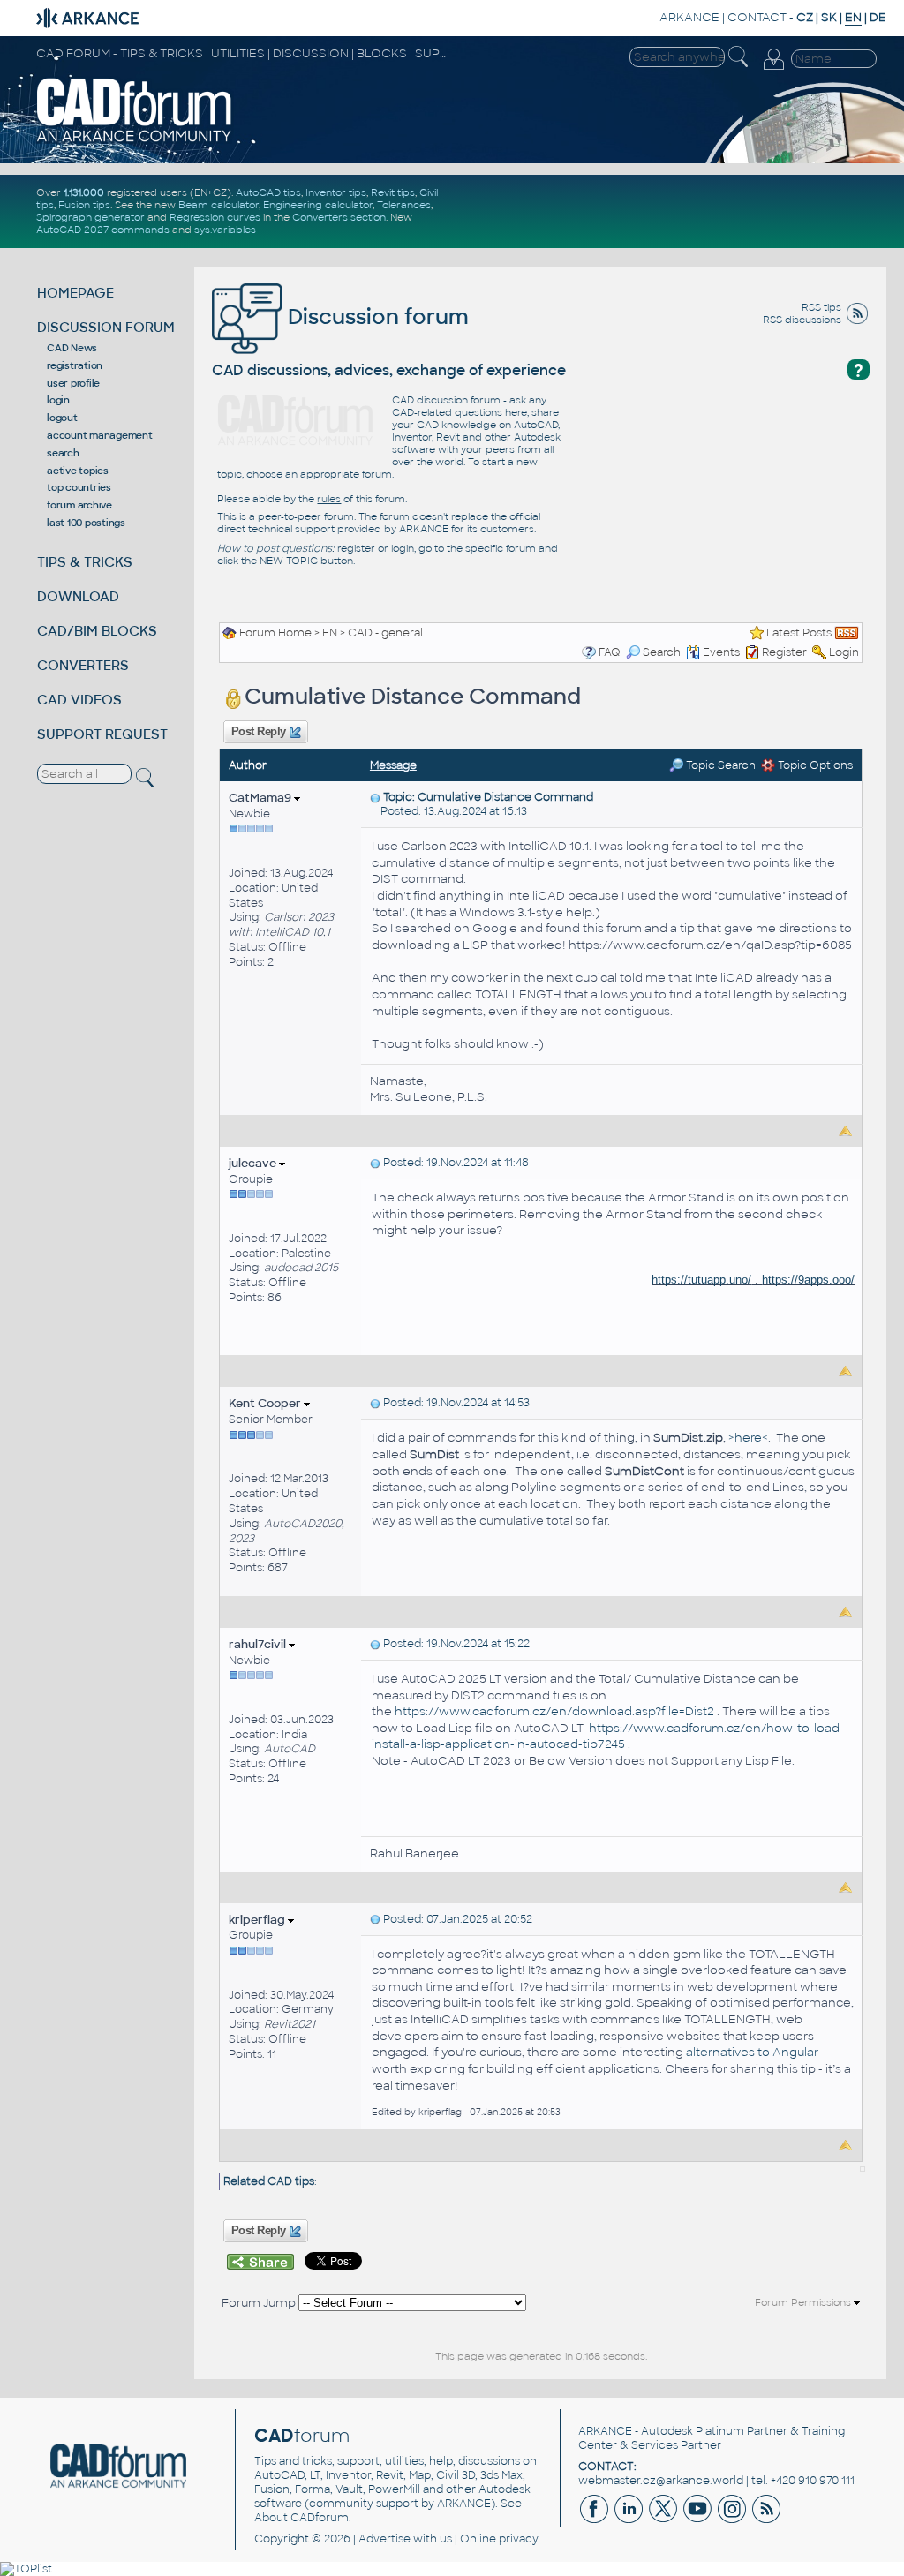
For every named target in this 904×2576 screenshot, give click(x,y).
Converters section (339, 217)
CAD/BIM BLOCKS (97, 631)
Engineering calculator (318, 205)
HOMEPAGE (75, 293)
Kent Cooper (266, 1403)
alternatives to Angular (752, 2052)
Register (784, 652)
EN (330, 633)
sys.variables (225, 230)
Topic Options (814, 765)
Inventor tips (336, 192)
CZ (805, 17)
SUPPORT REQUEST (102, 734)
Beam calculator (218, 205)
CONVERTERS (83, 665)
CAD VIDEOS (79, 700)
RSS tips (821, 307)
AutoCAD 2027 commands (103, 230)
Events (721, 652)
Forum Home (275, 633)
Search (662, 652)
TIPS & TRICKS (85, 562)
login (58, 400)
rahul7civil (259, 1644)
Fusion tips (84, 205)
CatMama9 (261, 798)
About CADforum (301, 2518)
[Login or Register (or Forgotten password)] (773, 60)
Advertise (384, 2539)
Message (393, 765)
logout (62, 418)
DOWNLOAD (78, 596)
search (63, 453)
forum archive (79, 505)
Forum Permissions (804, 2302)
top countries (79, 487)
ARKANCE (689, 17)
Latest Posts (799, 633)
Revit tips (393, 192)
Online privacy (499, 2539)
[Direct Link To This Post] (375, 797)
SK (829, 17)
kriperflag (258, 1920)
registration (75, 365)
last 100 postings (86, 523)
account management (100, 435)
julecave (254, 1163)
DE (878, 17)
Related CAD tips (269, 2181)
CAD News (72, 348)
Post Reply (258, 732)
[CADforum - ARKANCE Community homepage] (135, 109)
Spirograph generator (90, 217)
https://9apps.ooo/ (808, 1280)
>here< (748, 1438)
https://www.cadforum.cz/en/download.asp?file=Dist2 (554, 1711)
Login (844, 652)
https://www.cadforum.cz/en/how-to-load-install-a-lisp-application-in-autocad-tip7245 (608, 1736)
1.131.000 (84, 192)
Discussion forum (376, 316)
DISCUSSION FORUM (106, 327)
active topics (78, 471)
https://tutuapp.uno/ (701, 1280)
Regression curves (215, 217)
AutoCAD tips (268, 192)
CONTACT (757, 17)
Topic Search (719, 765)
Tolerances (404, 205)
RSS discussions (802, 320)
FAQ (610, 652)
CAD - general (385, 633)
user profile (73, 383)
